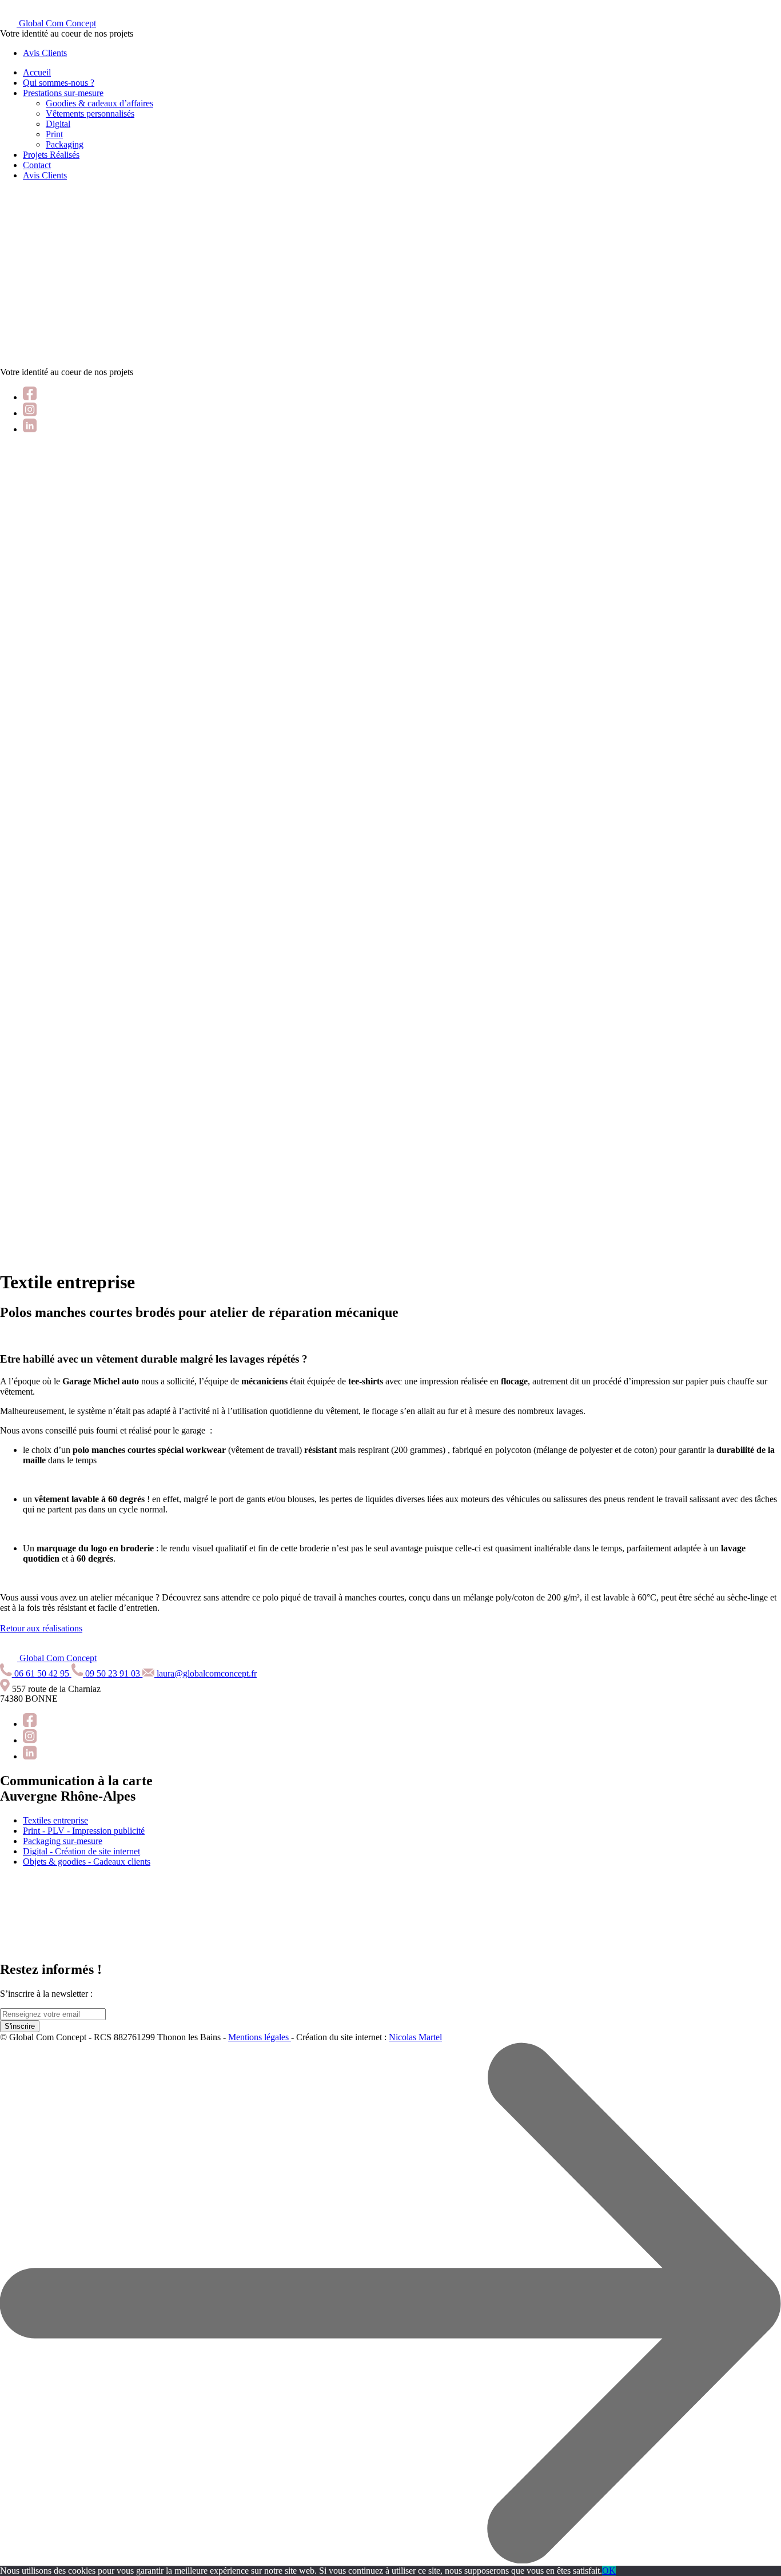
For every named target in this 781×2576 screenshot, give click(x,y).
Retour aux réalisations (41, 1628)
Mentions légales (260, 2037)
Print (54, 134)
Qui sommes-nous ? (59, 83)
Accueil (37, 72)
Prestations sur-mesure (63, 93)
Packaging (65, 144)
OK (609, 2571)
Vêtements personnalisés (90, 114)
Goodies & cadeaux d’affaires (99, 103)
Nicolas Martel (415, 2037)
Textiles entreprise (55, 1820)
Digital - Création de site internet (81, 1851)
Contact (37, 165)
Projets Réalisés (51, 155)
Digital (58, 124)
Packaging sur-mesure (63, 1841)
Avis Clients (45, 53)
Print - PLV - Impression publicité (84, 1831)
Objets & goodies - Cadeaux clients (87, 1862)
